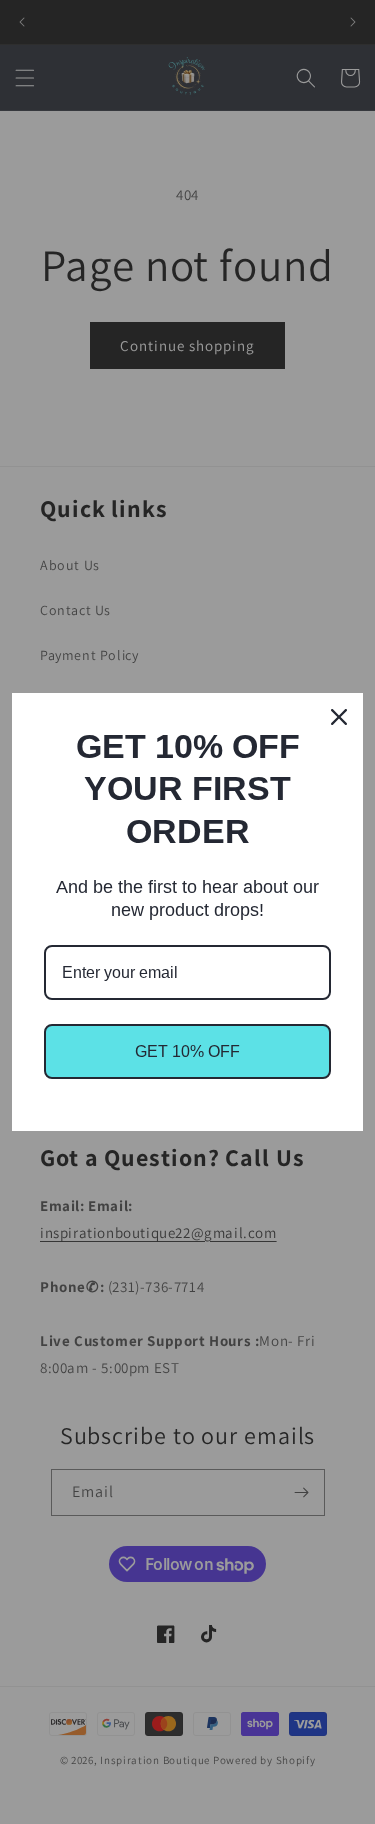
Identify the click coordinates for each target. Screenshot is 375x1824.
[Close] (339, 717)
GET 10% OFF (187, 1051)
